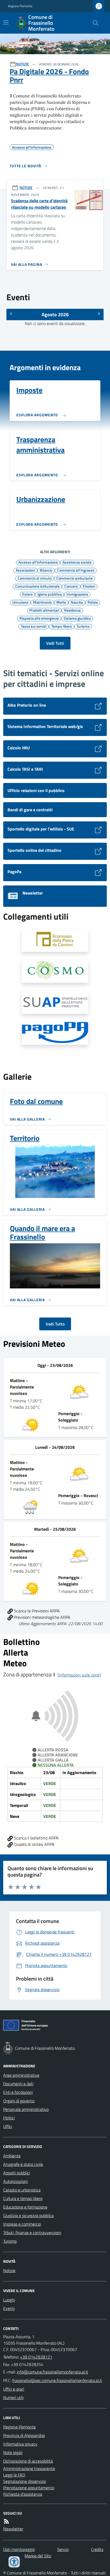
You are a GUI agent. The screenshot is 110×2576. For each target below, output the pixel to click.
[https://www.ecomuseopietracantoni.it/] (55, 940)
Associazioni (25, 570)
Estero (27, 594)
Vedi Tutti (55, 643)
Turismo (83, 626)
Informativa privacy (20, 2444)
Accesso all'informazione (38, 562)
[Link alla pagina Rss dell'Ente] (6, 2521)
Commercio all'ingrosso (76, 570)
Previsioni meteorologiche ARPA (42, 1617)
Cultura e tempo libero (23, 2198)
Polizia (93, 602)
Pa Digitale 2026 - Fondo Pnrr (49, 76)
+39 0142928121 (36, 2357)
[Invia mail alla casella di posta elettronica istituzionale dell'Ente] (52, 2372)
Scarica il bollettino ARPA (36, 1838)
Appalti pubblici (17, 2173)
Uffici (8, 2126)
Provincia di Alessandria (24, 2435)
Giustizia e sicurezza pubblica (28, 2215)
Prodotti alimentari (44, 610)
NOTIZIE (23, 64)
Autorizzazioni (15, 2181)
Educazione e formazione (25, 2207)
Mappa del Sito (38, 2556)
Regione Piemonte (20, 6)
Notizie (9, 2270)
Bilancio (46, 570)
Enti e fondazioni (18, 2092)
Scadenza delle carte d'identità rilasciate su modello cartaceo (39, 204)
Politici (9, 2118)
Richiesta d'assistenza (23, 2494)
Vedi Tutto (55, 1324)
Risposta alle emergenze (39, 618)
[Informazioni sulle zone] (79, 1675)
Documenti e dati (18, 2084)
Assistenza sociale (77, 562)
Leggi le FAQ (14, 2475)
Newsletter (13, 2529)
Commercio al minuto (35, 578)
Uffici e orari (14, 2389)
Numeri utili (13, 2397)
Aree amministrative (21, 2075)
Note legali (13, 2452)
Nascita (77, 602)
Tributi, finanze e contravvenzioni (32, 2233)
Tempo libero (62, 626)
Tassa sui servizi (34, 626)
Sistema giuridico (77, 618)
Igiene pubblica (50, 594)
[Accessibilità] (14, 2562)
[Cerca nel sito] (93, 23)
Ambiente (12, 2156)
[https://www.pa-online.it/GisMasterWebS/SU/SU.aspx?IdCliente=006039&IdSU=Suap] (55, 1002)
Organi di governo (19, 2101)
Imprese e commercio (22, 2224)
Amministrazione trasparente (29, 2468)
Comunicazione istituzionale (37, 586)
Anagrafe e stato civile (23, 2164)
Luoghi (9, 2300)
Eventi (9, 2308)
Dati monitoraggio (19, 2549)
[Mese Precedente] (11, 314)
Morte (61, 602)
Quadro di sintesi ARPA (34, 1844)
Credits (97, 2549)
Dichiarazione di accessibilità (28, 2461)
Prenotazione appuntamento (29, 2488)
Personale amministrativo (26, 2109)
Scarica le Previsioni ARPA (36, 1611)
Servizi (63, 2549)
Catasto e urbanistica (22, 2190)
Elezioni (89, 586)
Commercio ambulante (74, 578)
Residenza (72, 610)
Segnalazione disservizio (25, 2481)
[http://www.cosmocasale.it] (55, 971)
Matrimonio (42, 602)
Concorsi (71, 586)
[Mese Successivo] (99, 314)
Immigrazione (77, 594)
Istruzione (20, 602)
